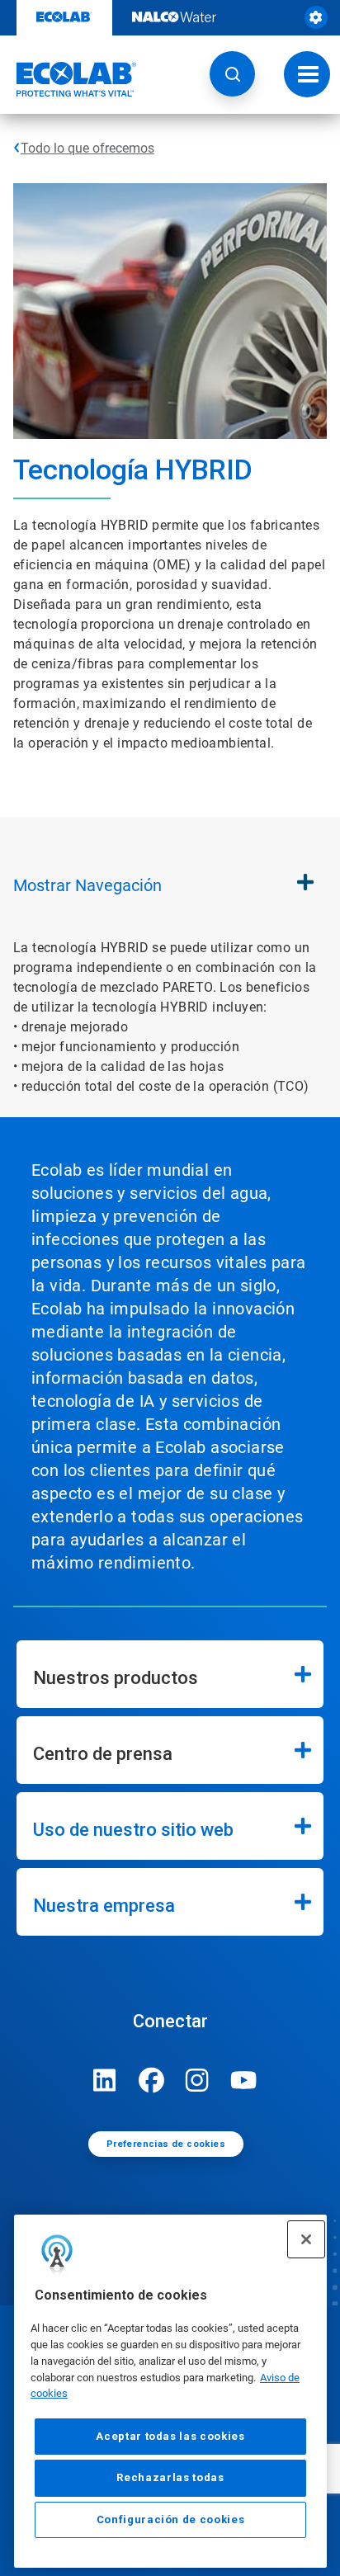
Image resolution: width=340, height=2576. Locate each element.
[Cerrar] (306, 2239)
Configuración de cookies (171, 2519)
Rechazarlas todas (170, 2477)
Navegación (87, 885)
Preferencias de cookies (166, 2144)
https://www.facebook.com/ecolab (151, 2080)
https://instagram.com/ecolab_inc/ (197, 2080)
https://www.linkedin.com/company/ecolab (105, 2080)
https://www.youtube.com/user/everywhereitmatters (243, 2080)
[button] (232, 74)
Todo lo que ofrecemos (87, 148)
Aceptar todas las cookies (170, 2436)
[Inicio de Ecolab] (68, 79)
